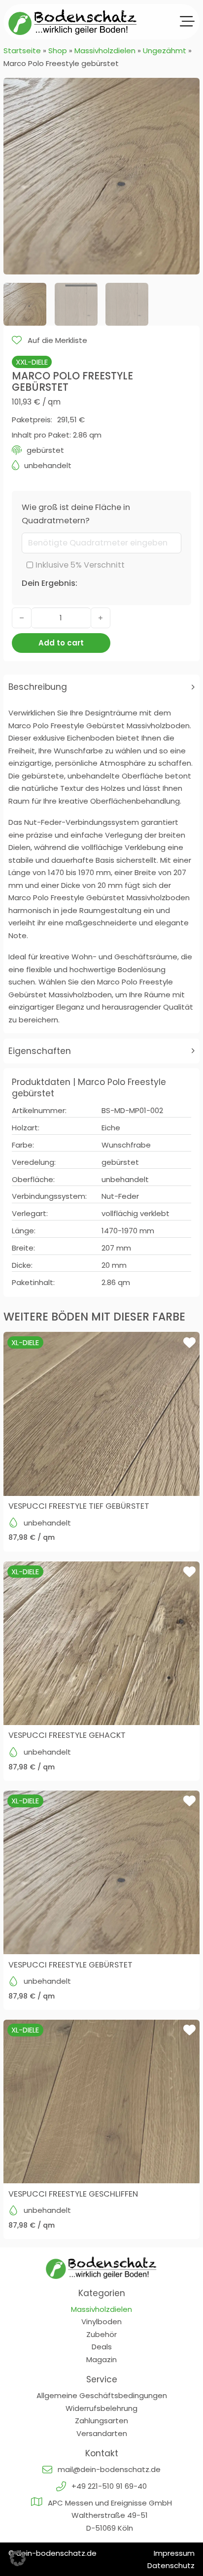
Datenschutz (171, 2565)
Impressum (174, 2553)
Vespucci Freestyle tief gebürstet (79, 1506)
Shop (58, 51)
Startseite (22, 51)
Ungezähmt (165, 51)
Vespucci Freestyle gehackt (67, 1735)
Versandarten (102, 2433)
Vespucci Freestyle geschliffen (73, 2194)
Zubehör (101, 2334)
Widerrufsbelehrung (101, 2408)
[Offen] (187, 22)
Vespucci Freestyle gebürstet (70, 1965)
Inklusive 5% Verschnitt (80, 565)
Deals (102, 2347)
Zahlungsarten (101, 2421)
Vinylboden (101, 2322)
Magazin (101, 2359)
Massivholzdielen (105, 51)
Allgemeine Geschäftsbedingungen (102, 2395)
